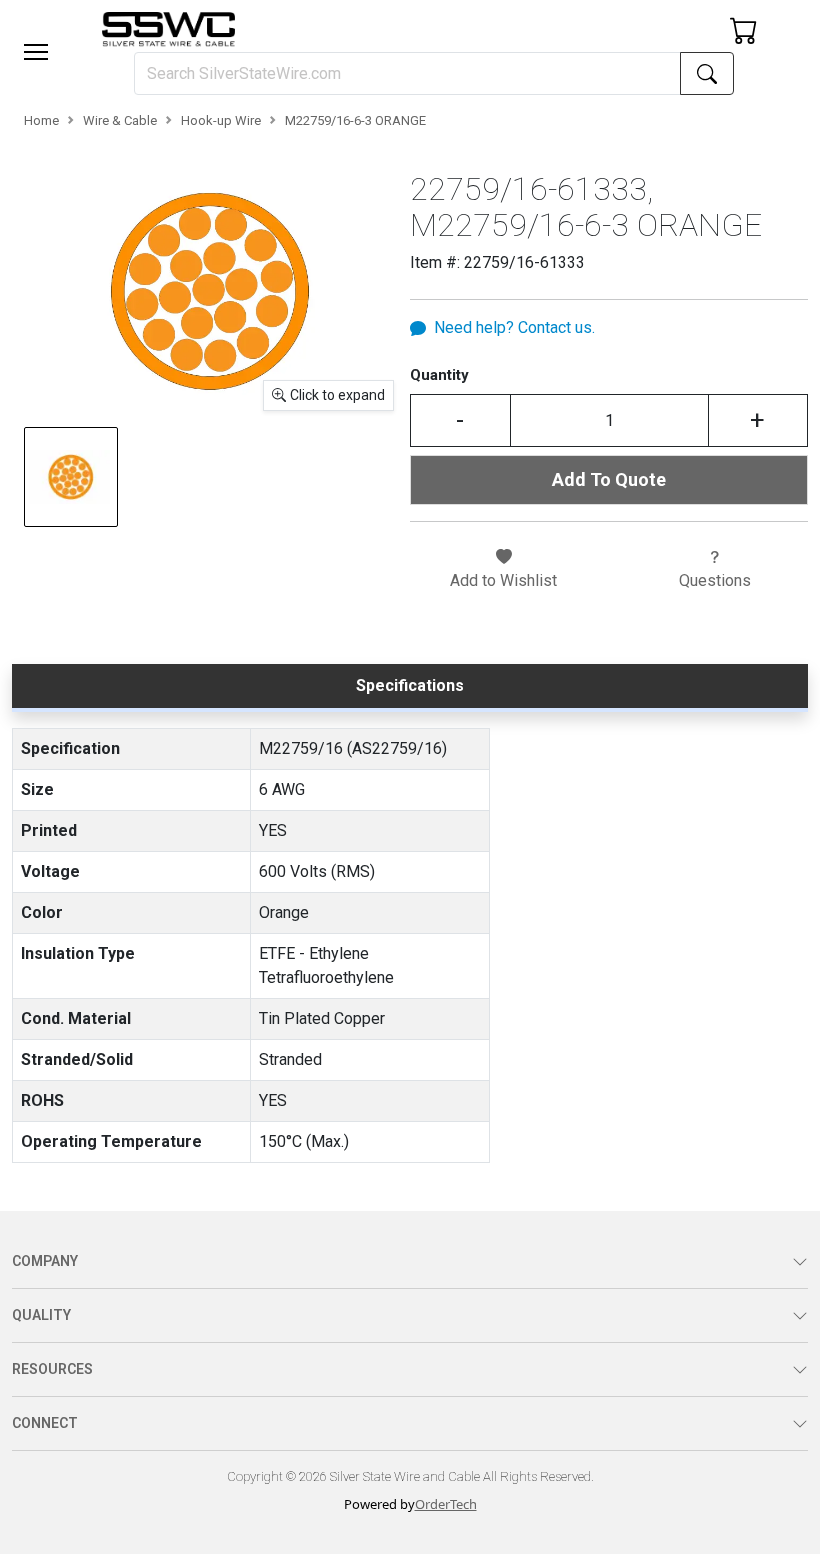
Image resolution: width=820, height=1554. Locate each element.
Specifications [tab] (410, 685)
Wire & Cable (120, 120)
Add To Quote (609, 479)
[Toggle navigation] (36, 52)
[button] (36, 52)
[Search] (707, 73)
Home (41, 120)
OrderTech (446, 1504)
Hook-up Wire (221, 120)
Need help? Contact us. (514, 327)
